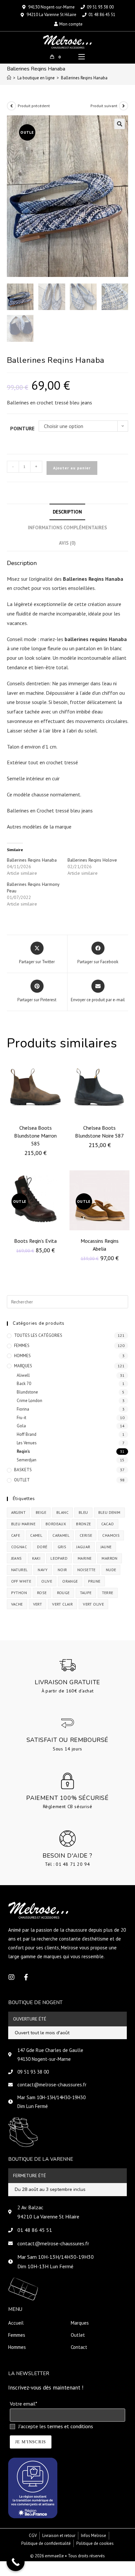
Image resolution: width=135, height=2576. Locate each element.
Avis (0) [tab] (67, 543)
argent (18, 1512)
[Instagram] (11, 1977)
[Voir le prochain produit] (124, 106)
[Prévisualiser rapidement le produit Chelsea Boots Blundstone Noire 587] (126, 1069)
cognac (19, 1547)
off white (21, 1581)
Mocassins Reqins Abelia (100, 1245)
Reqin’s (23, 1451)
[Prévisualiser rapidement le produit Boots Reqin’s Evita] (62, 1182)
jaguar (83, 1547)
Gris (62, 1547)
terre (108, 1593)
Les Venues (27, 1443)
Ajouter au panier (72, 468)
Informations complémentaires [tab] (67, 527)
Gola (21, 1426)
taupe (86, 1593)
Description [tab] (67, 512)
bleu (83, 1512)
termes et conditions (70, 2426)
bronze (83, 1524)
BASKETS (23, 1470)
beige (41, 1512)
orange (70, 1581)
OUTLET (22, 1480)
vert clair (62, 1604)
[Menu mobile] (82, 57)
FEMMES (22, 1346)
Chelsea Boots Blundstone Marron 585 (35, 1136)
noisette (87, 1570)
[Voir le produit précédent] (11, 106)
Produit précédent (34, 106)
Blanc (62, 1512)
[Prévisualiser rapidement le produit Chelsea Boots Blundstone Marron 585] (62, 1069)
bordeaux (56, 1524)
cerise (86, 1535)
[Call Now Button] (16, 2562)
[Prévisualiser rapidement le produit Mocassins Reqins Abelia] (126, 1182)
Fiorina (23, 1409)
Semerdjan (27, 1460)
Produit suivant (104, 106)
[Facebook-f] (26, 1977)
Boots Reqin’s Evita (35, 1241)
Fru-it (21, 1418)
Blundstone (27, 1392)
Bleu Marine (23, 1524)
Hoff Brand (27, 1434)
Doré (42, 1547)
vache (17, 1604)
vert (38, 1604)
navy (43, 1570)
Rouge (63, 1593)
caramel (61, 1535)
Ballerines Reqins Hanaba (84, 78)
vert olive (93, 1604)
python (19, 1593)
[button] (120, 124)
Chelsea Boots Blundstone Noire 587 (99, 1132)
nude (111, 1570)
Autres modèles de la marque (40, 827)
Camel (36, 1535)
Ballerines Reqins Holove (92, 860)
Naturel (19, 1570)
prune (94, 1581)
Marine (85, 1558)
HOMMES (22, 1356)
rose (42, 1593)
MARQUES (23, 1366)
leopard (59, 1558)
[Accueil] (9, 78)
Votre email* (23, 2404)
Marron (109, 1558)
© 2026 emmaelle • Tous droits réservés (67, 2556)
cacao (108, 1524)
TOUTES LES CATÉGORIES (38, 1335)
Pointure (22, 428)
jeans (17, 1558)
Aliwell (23, 1375)
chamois (111, 1535)
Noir (62, 1570)
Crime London (29, 1401)
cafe (16, 1535)
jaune (106, 1547)
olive (47, 1581)
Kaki (36, 1558)
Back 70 (24, 1384)
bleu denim (109, 1512)
